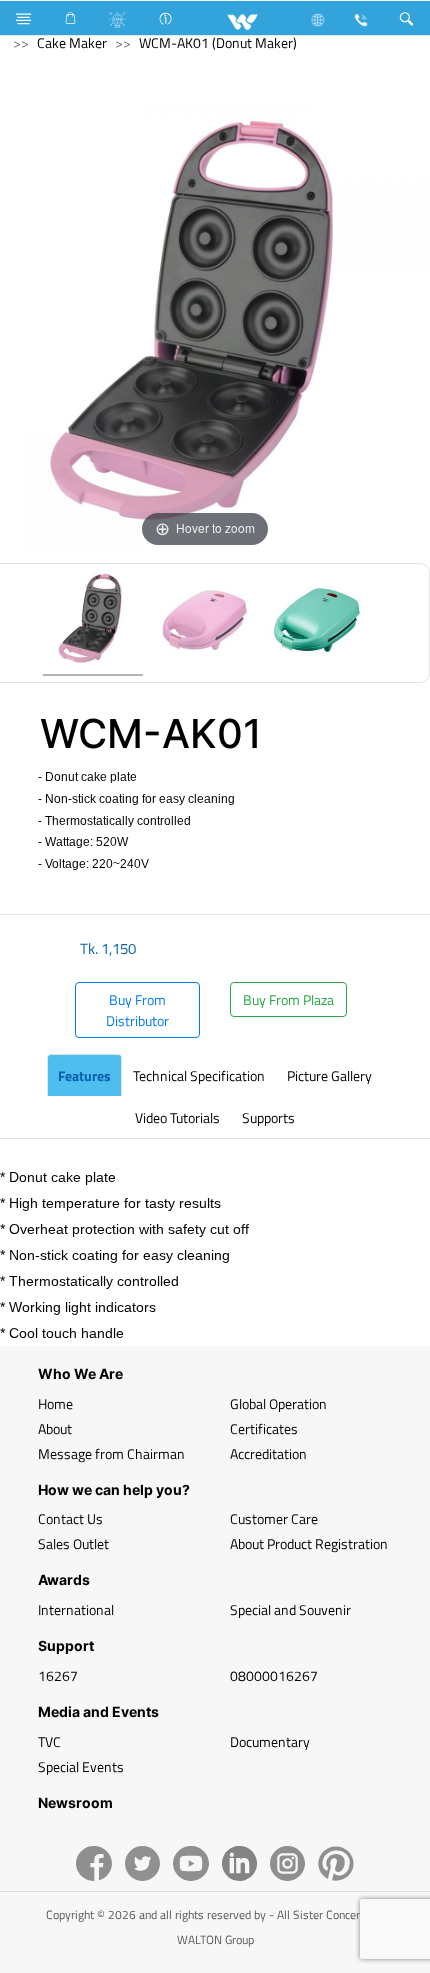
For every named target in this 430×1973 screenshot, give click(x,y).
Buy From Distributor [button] (137, 1010)
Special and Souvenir (290, 1609)
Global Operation (278, 1403)
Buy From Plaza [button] (288, 999)
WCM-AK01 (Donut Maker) (218, 42)
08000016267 (274, 1675)
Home (55, 1403)
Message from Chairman (111, 1453)
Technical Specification (199, 1075)
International (76, 1609)
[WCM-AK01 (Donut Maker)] (93, 623)
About (55, 1428)
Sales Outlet (73, 1543)
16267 (58, 1675)
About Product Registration (309, 1543)
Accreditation (268, 1453)
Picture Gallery (329, 1075)
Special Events (81, 1766)
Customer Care (274, 1518)
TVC (49, 1741)
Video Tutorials (177, 1117)
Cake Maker (72, 42)
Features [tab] (84, 1075)
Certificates (264, 1428)
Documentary (270, 1741)
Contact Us (70, 1518)
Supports (268, 1117)
